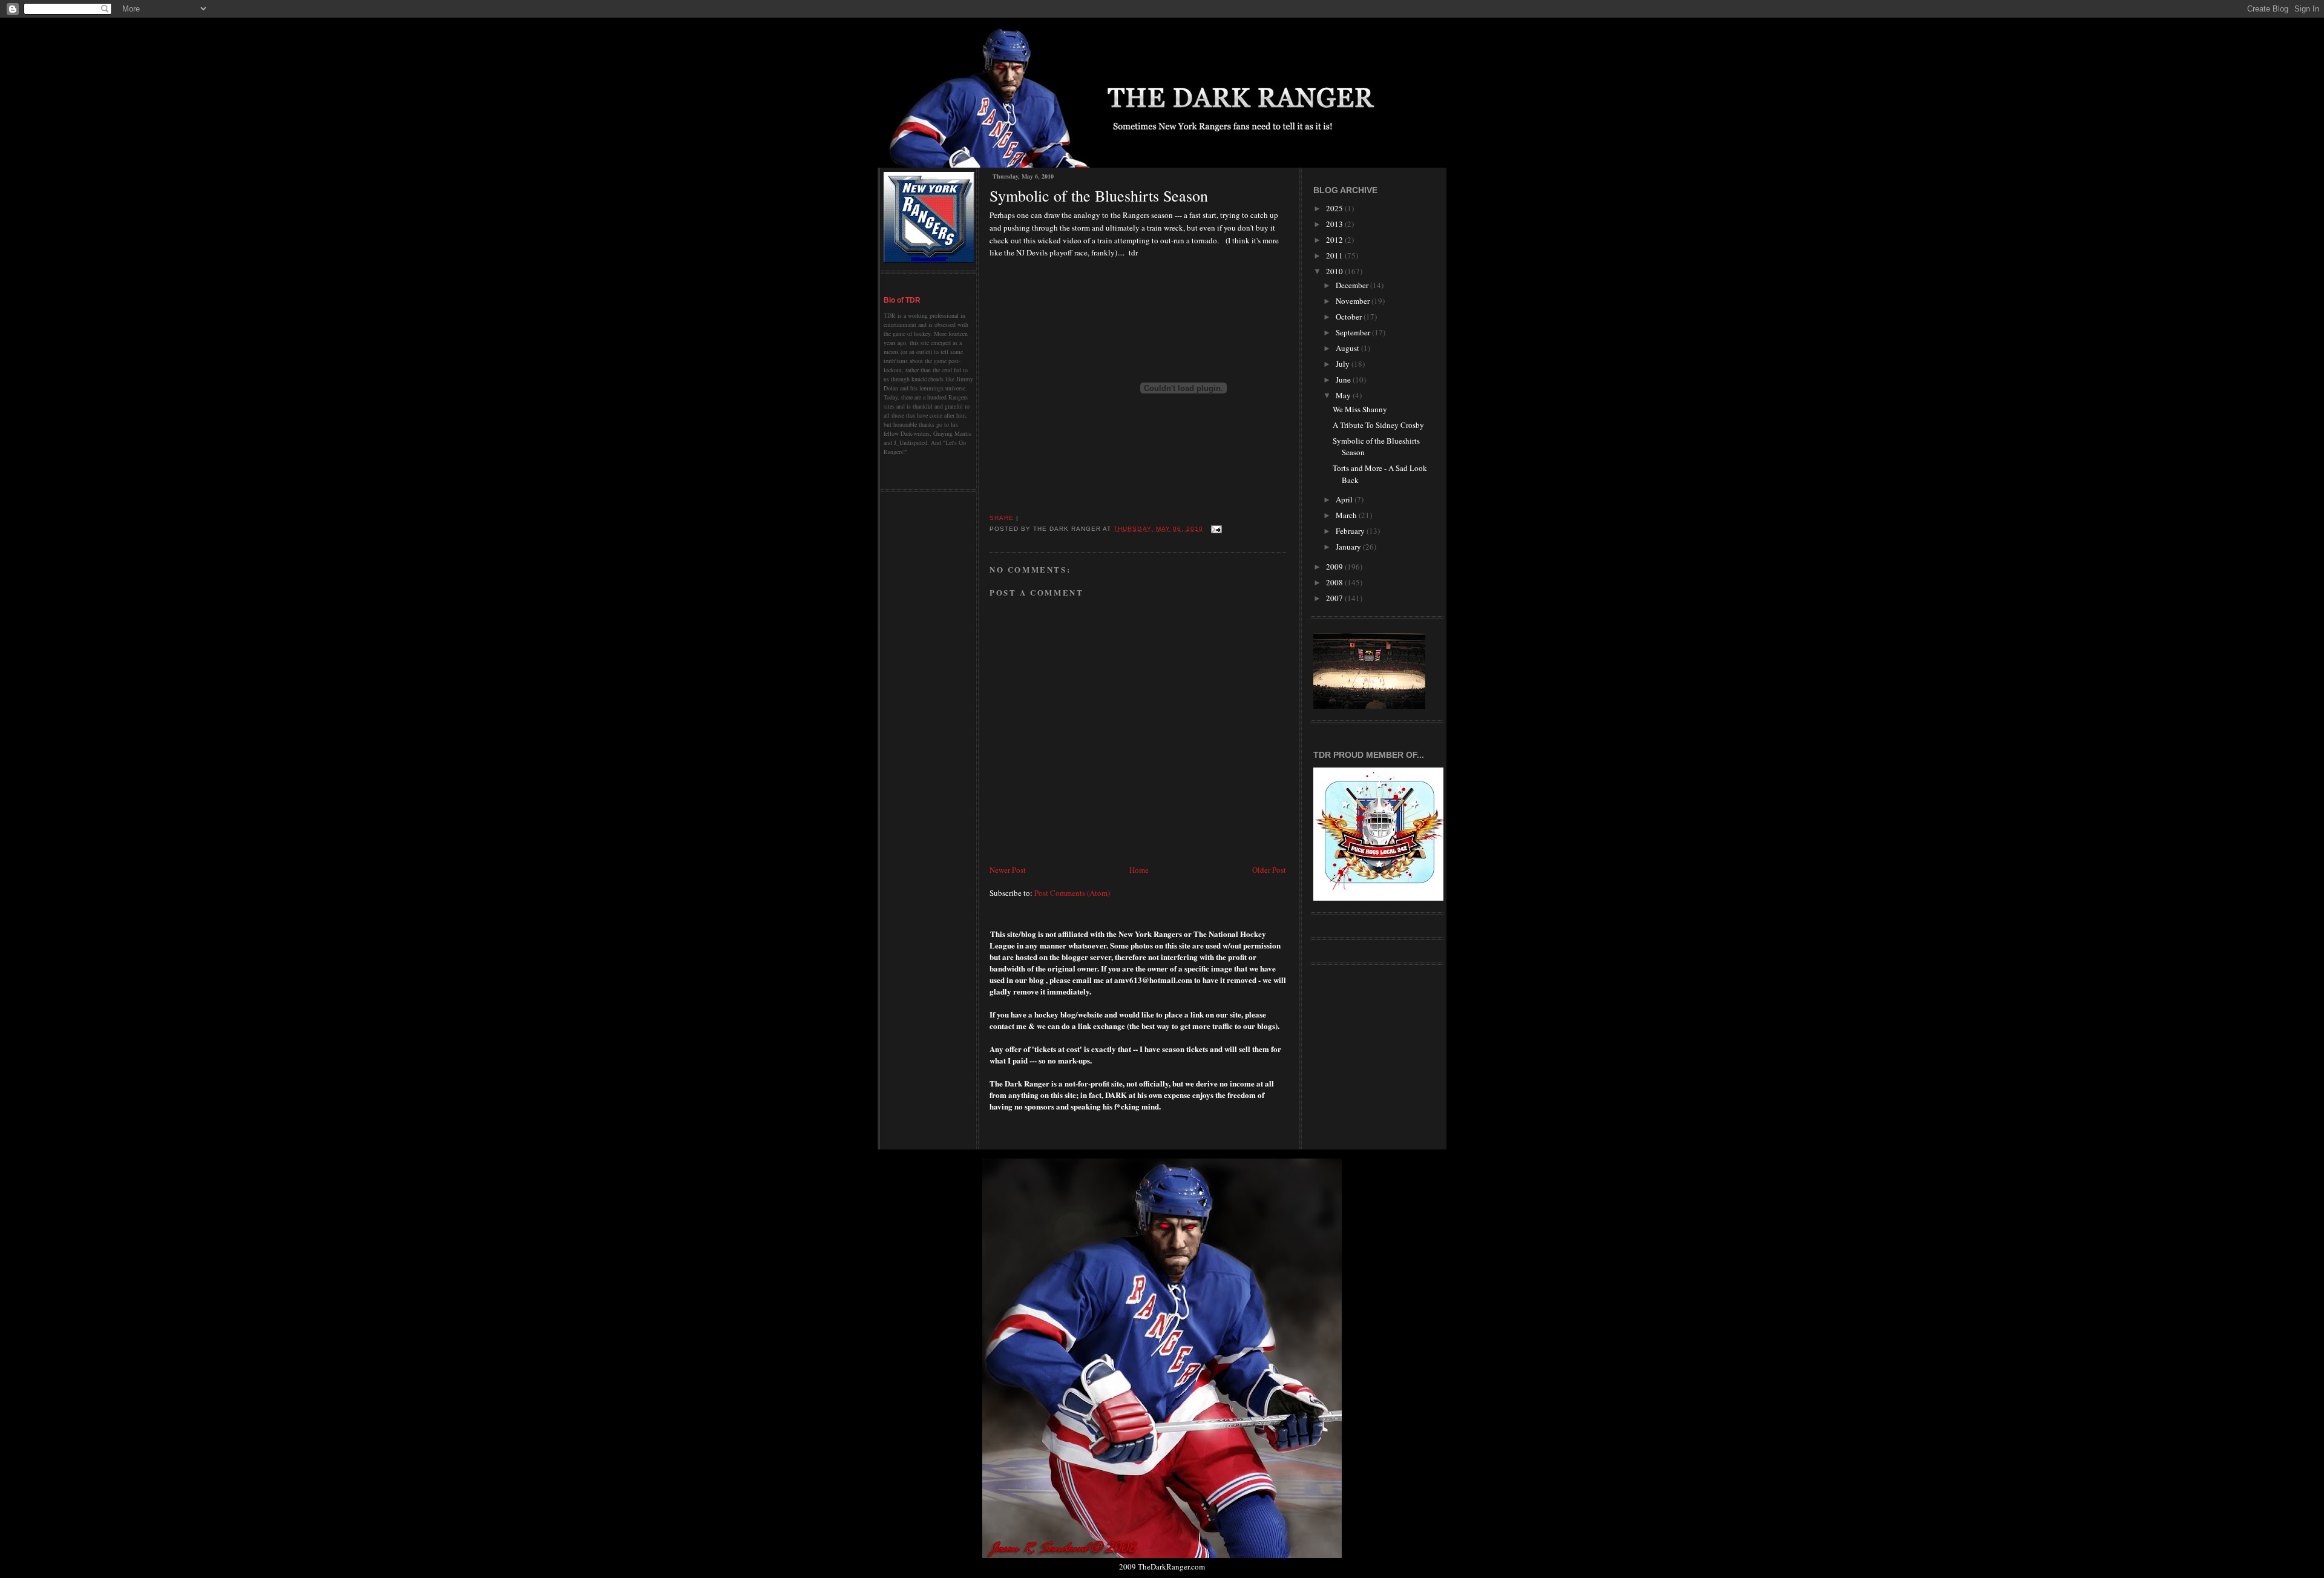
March (1347, 515)
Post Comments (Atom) (1072, 893)
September (1354, 332)
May (1344, 395)
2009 (1335, 567)
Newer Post (1008, 870)
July (1344, 364)
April (1345, 499)
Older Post (1269, 870)
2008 (1335, 582)
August (1348, 348)
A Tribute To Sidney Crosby (1378, 425)
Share (1002, 518)
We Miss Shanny (1360, 409)
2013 (1335, 224)
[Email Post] (1215, 529)
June (1344, 380)
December (1353, 285)
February (1351, 531)
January (1349, 547)
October (1350, 317)
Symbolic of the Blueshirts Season (1099, 196)
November (1354, 301)
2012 (1335, 240)
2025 (1335, 208)
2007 (1335, 598)
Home (1139, 870)
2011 (1335, 255)
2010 (1335, 271)
